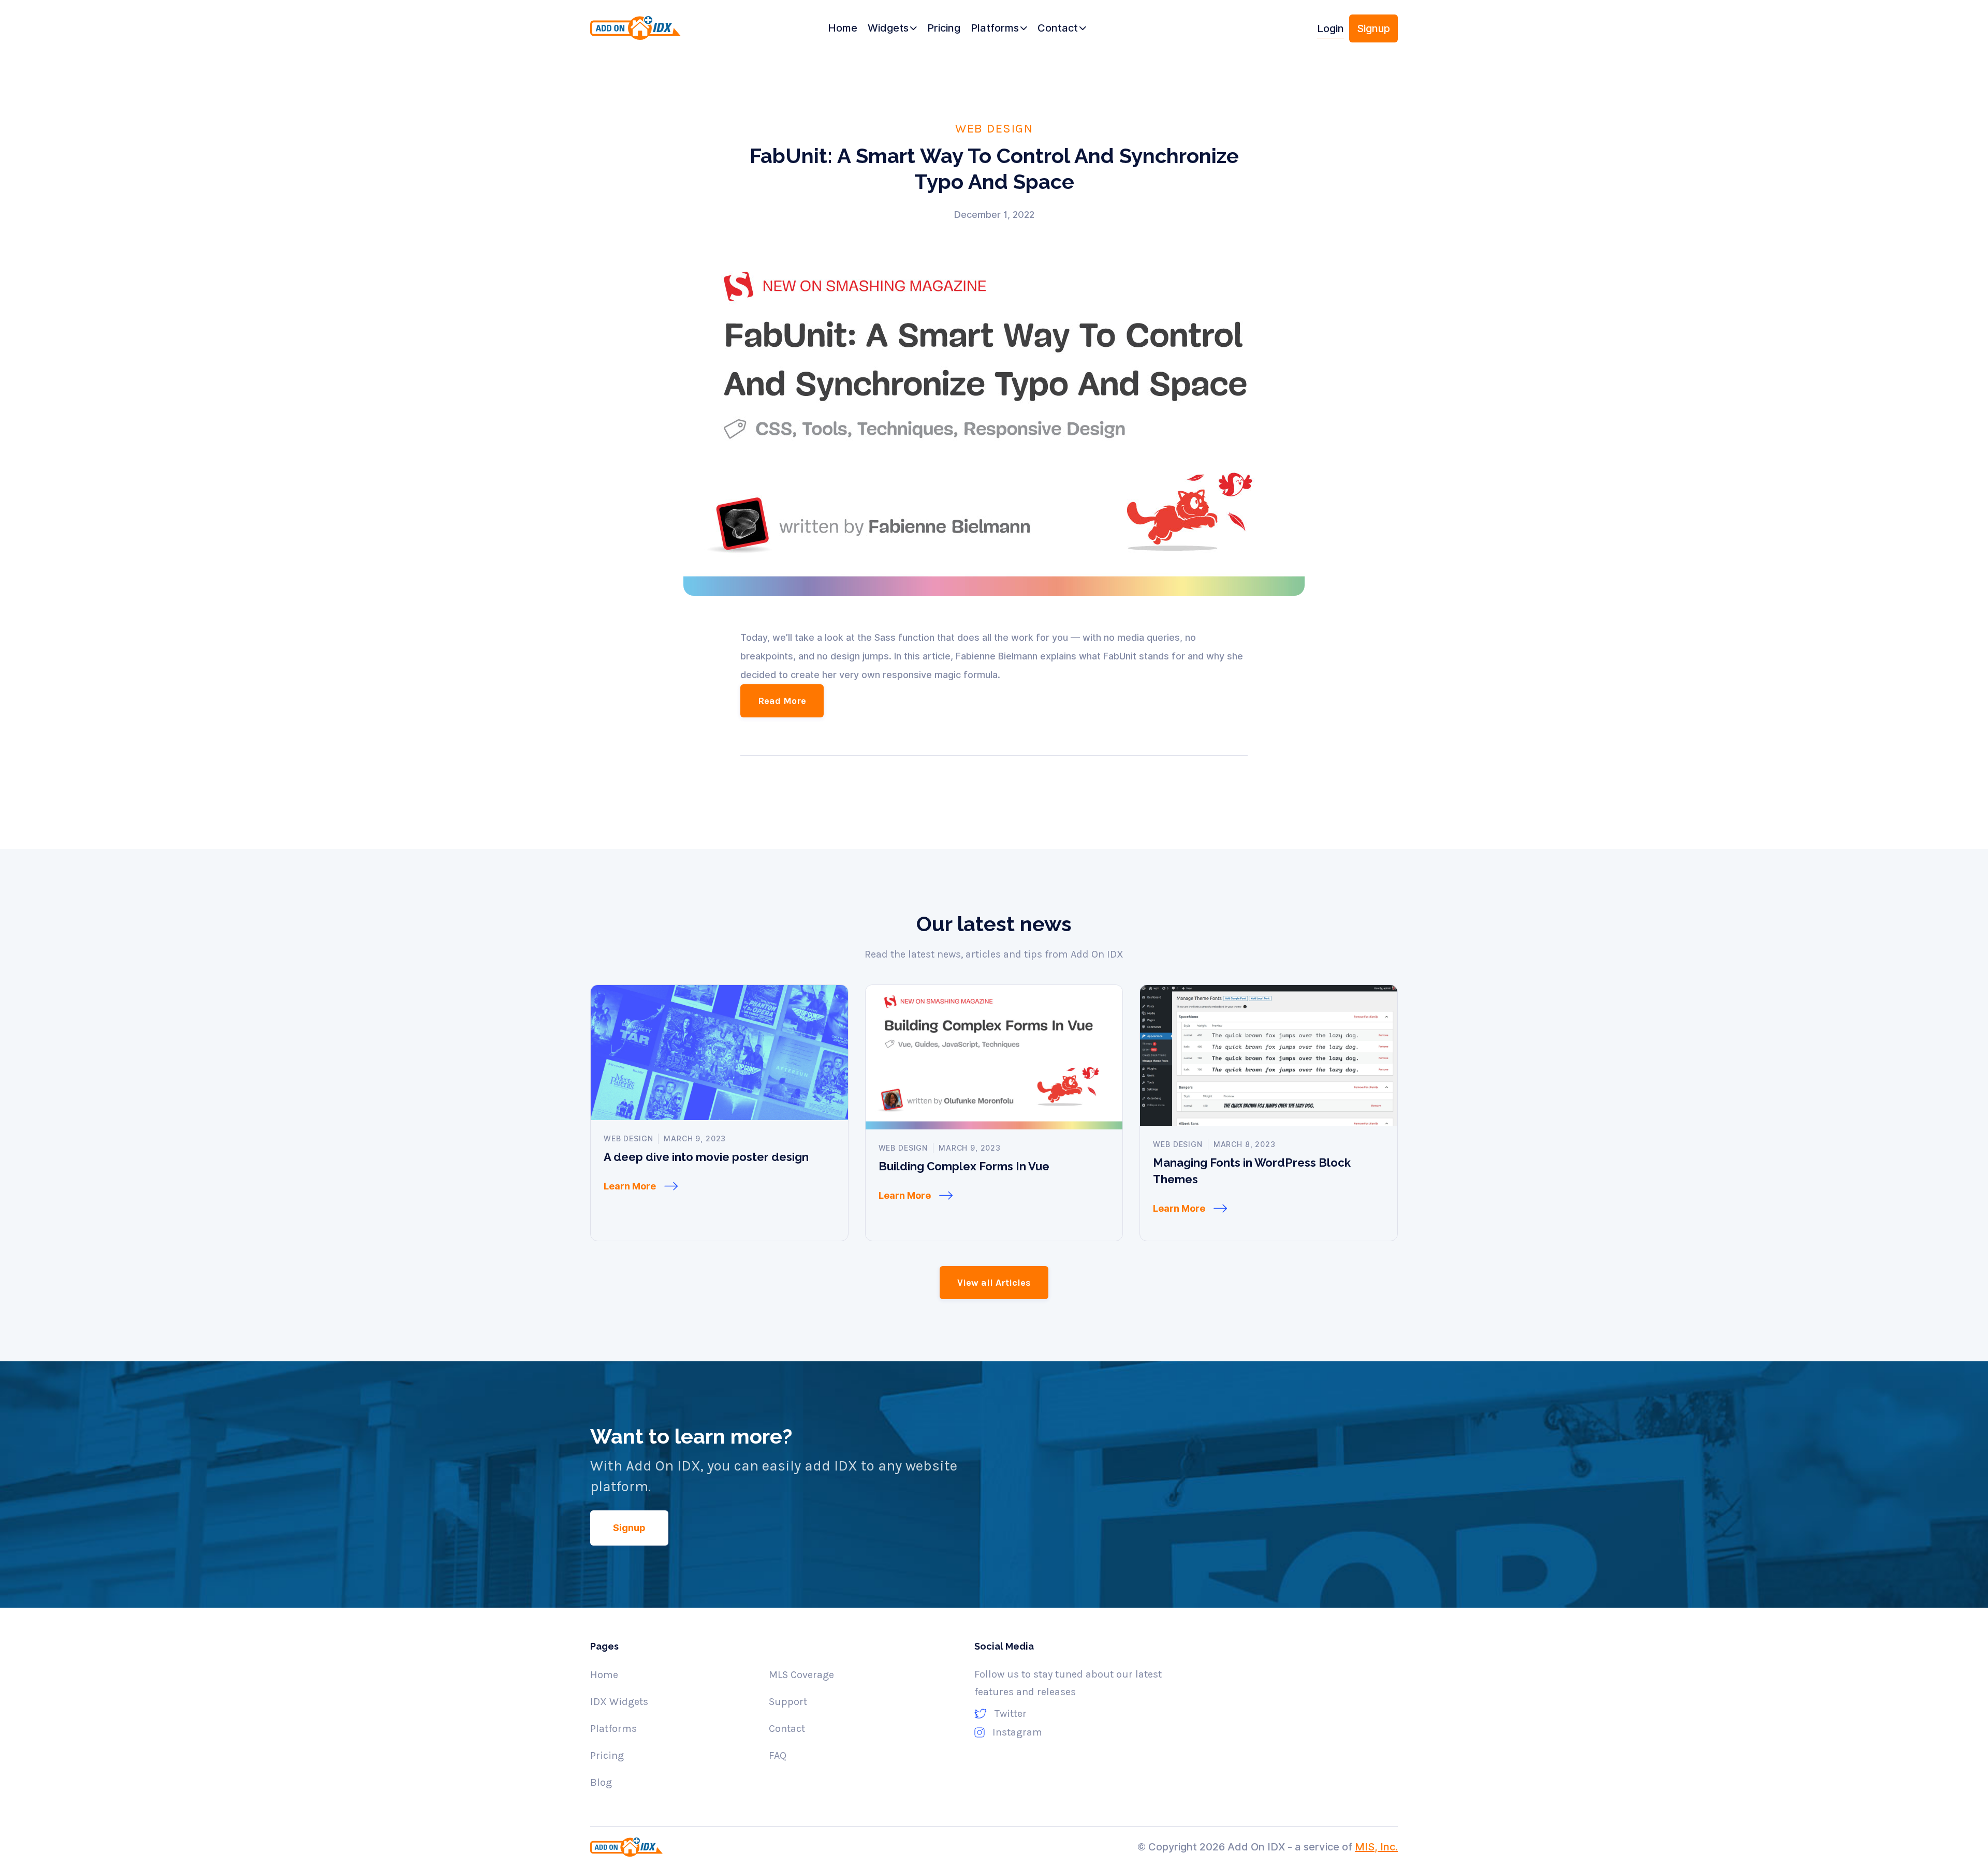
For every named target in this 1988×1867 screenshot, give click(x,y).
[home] (654, 32)
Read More (782, 701)
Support (788, 1702)
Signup (1373, 28)
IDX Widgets (619, 1702)
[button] (892, 28)
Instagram (1017, 1732)
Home (604, 1675)
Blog (601, 1782)
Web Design (994, 128)
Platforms (613, 1729)
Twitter (1011, 1714)
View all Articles (994, 1283)
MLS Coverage (801, 1675)
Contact (787, 1729)
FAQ (778, 1755)
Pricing (607, 1755)
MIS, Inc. (1376, 1847)
